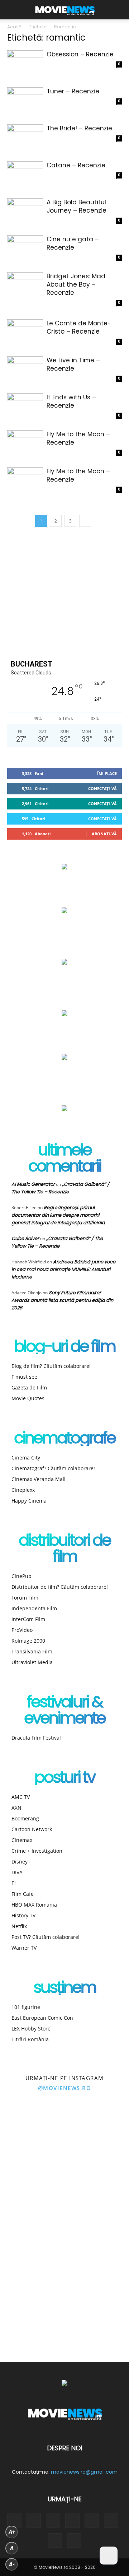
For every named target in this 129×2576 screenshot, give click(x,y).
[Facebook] (14, 2521)
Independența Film (34, 1608)
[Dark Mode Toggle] (109, 2556)
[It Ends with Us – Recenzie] (25, 406)
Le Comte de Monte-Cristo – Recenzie (79, 327)
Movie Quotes (28, 1398)
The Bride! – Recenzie (79, 128)
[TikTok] (72, 2521)
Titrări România (30, 2039)
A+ (12, 2532)
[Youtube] (55, 2540)
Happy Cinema (29, 1501)
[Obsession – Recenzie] (25, 63)
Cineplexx (23, 1490)
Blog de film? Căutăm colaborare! (51, 1366)
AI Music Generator (33, 1184)
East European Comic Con (42, 2018)
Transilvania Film (32, 1651)
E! (14, 1883)
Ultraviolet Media (32, 1662)
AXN (16, 1808)
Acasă (14, 27)
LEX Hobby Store (31, 2029)
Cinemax (22, 1840)
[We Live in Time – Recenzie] (25, 369)
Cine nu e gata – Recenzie (73, 243)
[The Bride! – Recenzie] (25, 137)
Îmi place (107, 773)
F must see (24, 1377)
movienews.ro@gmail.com (84, 2472)
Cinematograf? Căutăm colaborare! (53, 1468)
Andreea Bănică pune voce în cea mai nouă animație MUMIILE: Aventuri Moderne (63, 1269)
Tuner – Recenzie (73, 91)
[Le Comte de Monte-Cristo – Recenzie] (25, 332)
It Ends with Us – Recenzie (71, 401)
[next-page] (85, 521)
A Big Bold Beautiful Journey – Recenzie (77, 206)
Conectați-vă (102, 788)
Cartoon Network (32, 1829)
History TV (23, 1915)
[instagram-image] (32, 2136)
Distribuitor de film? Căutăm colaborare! (60, 1587)
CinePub (21, 1576)
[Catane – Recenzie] (25, 174)
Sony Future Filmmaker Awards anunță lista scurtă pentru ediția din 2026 (62, 1300)
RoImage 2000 (28, 1641)
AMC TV (21, 1797)
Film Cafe (23, 1894)
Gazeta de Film (29, 1387)
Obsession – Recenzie (80, 54)
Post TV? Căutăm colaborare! (46, 1937)
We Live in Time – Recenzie (73, 364)
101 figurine (26, 2007)
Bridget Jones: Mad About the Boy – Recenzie (76, 284)
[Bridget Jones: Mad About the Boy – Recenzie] (25, 285)
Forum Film (25, 1598)
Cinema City (26, 1458)
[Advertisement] (64, 593)
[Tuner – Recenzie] (25, 100)
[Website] (111, 2521)
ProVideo (22, 1630)
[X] (92, 2521)
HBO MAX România (34, 1905)
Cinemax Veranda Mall (39, 1479)
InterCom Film (28, 1619)
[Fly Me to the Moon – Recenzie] (25, 443)
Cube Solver (25, 1238)
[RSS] (53, 2521)
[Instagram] (34, 2521)
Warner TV (24, 1948)
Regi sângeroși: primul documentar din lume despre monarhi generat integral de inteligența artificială (58, 1215)
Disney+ (21, 1862)
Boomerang (25, 1818)
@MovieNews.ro (65, 2088)
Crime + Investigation (37, 1851)
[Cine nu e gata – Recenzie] (25, 248)
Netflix (19, 1926)
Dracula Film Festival (36, 1738)
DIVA (17, 1872)
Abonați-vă (104, 834)
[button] (12, 10)
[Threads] (74, 2540)
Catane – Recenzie (76, 165)
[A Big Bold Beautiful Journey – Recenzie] (25, 211)
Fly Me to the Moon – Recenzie (78, 438)
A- (12, 2564)
